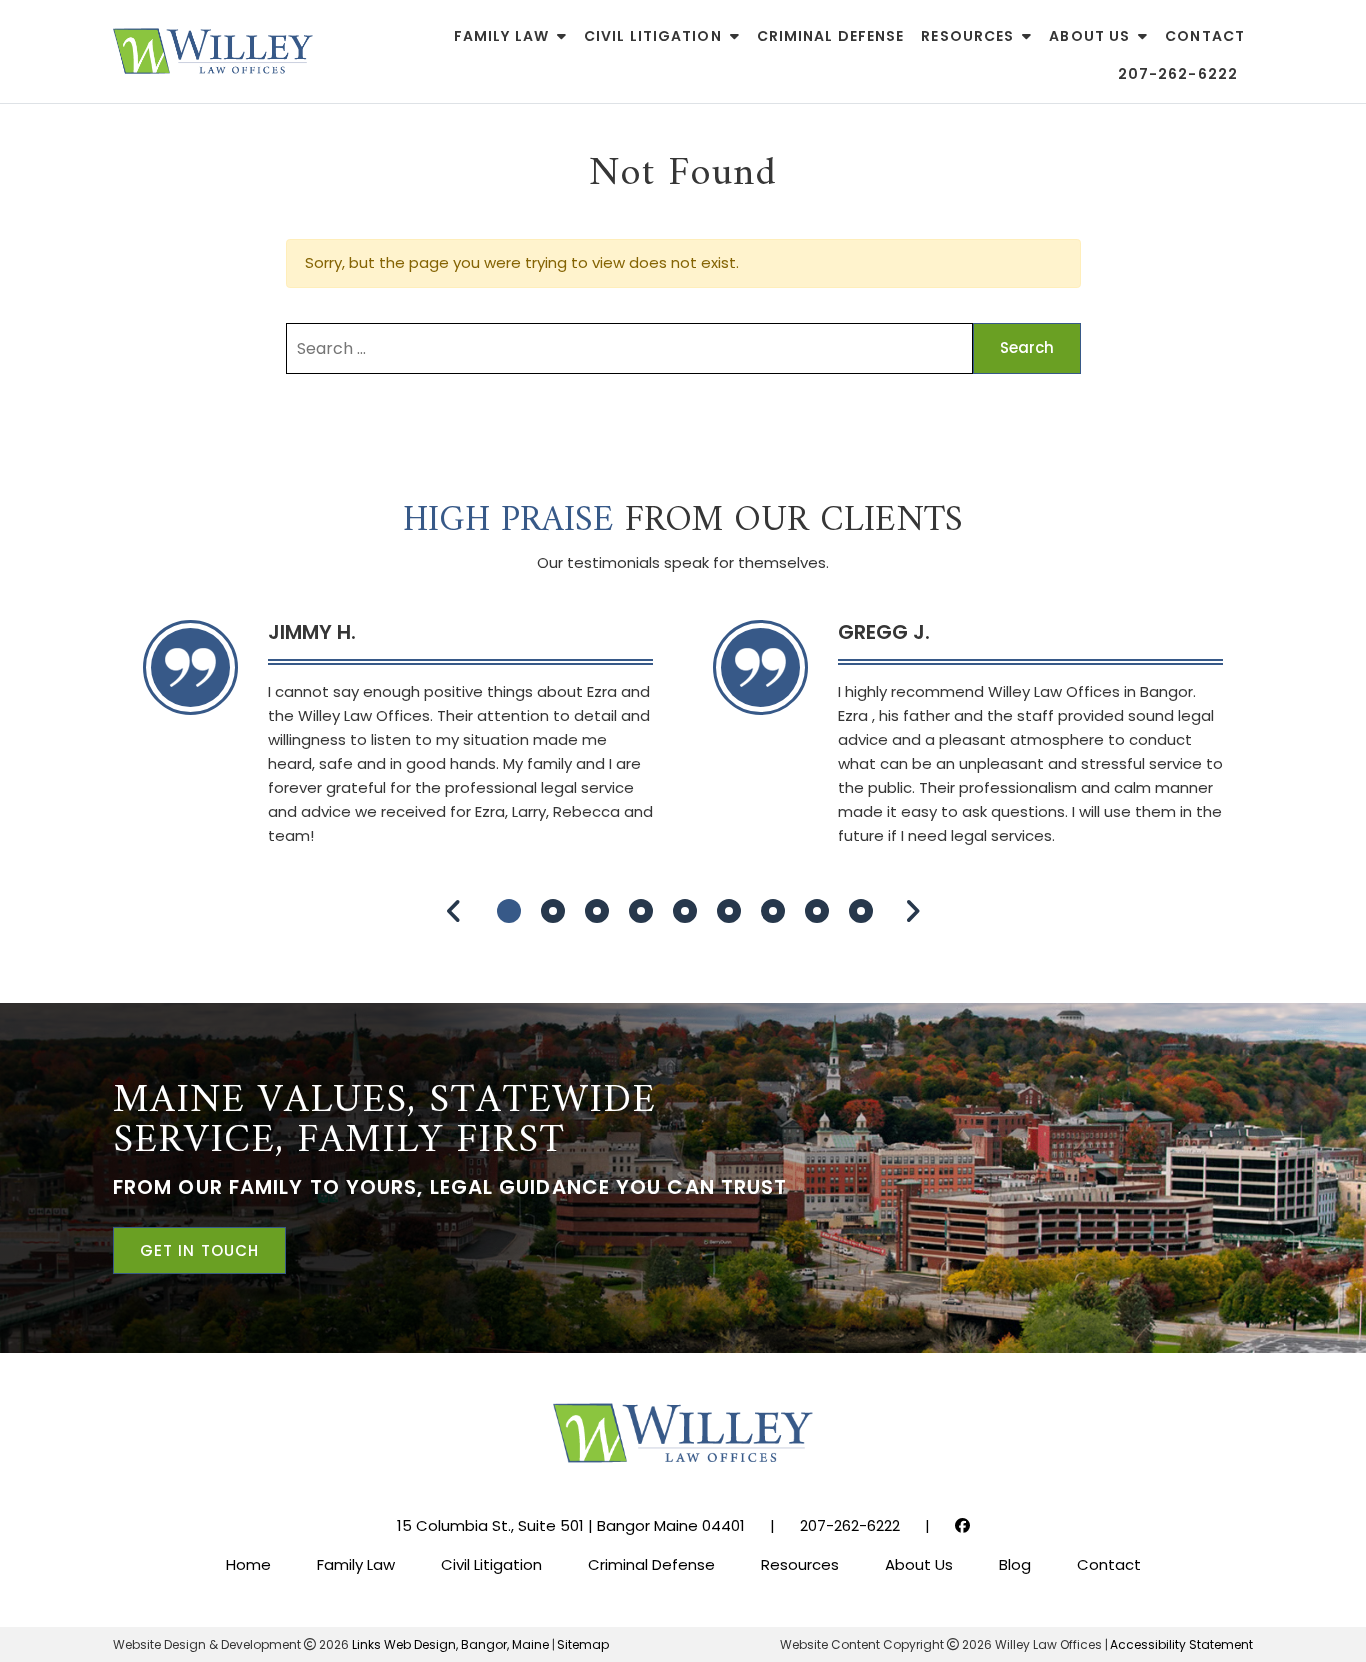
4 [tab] (641, 911)
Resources (967, 36)
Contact (1205, 36)
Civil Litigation (653, 36)
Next (912, 911)
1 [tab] (509, 911)
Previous (454, 911)
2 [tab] (553, 911)
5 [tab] (685, 911)
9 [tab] (861, 911)
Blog (1015, 1564)
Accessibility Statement (1181, 1644)
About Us (1089, 36)
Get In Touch (199, 1250)
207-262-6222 (1178, 74)
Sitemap (583, 1644)
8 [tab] (817, 911)
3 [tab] (597, 911)
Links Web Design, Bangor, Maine (452, 1644)
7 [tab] (773, 911)
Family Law (501, 36)
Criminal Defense (831, 36)
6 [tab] (729, 911)
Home (248, 1564)
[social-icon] (962, 1525)
